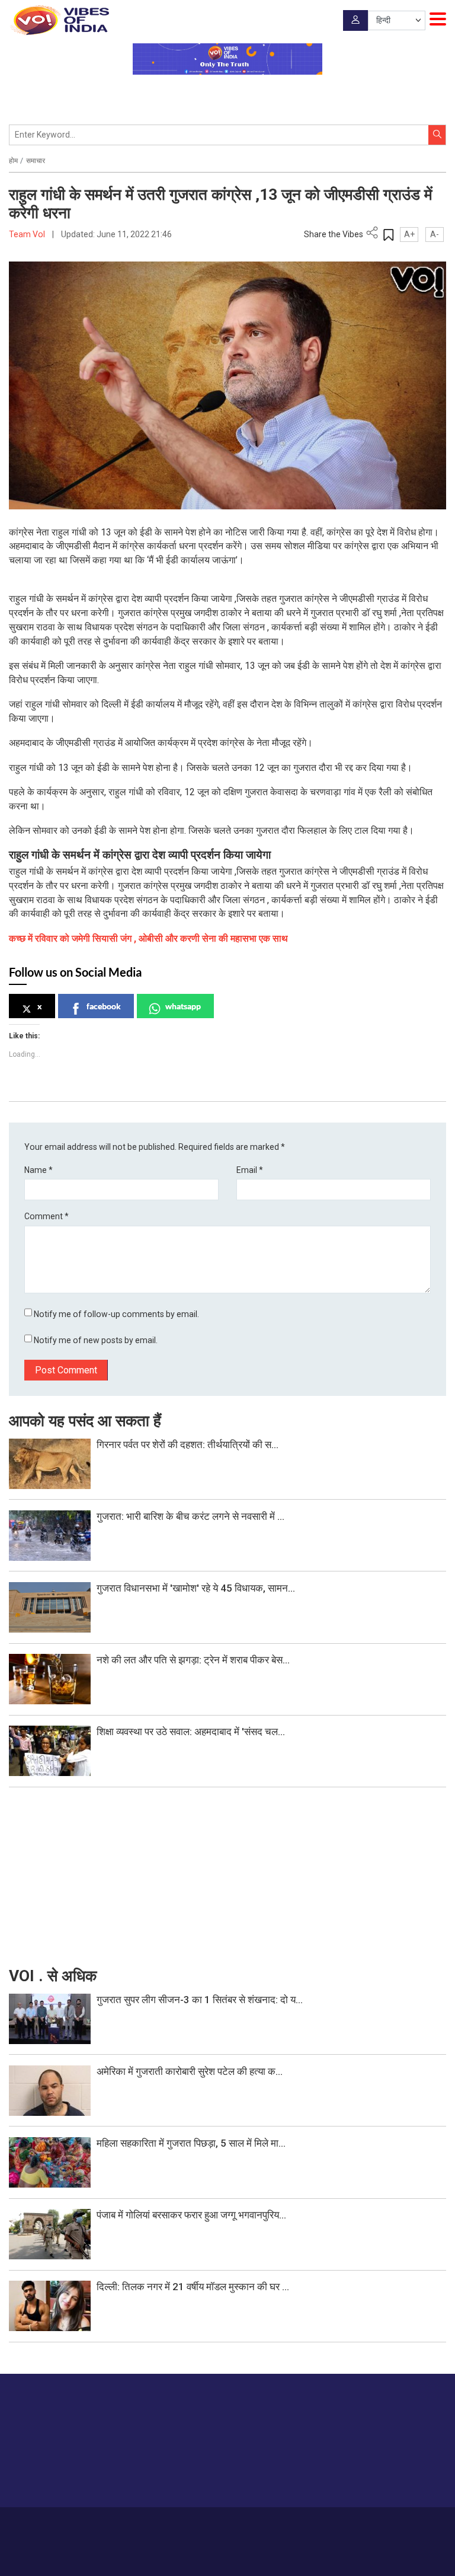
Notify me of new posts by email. (96, 1340)
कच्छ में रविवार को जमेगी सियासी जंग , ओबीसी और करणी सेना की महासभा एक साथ (148, 938)
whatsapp (183, 1006)
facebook (104, 1006)
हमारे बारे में (163, 2524)
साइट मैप (312, 2524)
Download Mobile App (228, 2559)
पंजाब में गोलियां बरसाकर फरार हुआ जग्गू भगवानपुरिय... (191, 2215)
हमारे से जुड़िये (400, 2475)
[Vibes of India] (59, 20)
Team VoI (28, 234)
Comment (47, 1216)
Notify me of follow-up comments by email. (116, 1314)
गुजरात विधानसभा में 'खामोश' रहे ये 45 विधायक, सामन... (196, 1588)
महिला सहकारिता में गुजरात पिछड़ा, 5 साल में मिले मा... (191, 2143)
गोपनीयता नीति (272, 2524)
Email (250, 1170)
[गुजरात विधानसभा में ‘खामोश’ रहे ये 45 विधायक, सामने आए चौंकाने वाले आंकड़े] (50, 1606)
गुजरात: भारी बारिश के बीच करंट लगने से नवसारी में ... (190, 1516)
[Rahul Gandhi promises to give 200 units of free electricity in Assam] (50, 2018)
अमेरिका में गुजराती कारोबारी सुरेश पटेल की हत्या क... (190, 2071)
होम (13, 161)
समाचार (36, 161)
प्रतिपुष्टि (232, 2524)
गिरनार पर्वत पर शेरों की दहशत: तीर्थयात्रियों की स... (188, 1445)
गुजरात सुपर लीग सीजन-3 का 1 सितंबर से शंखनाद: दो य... (200, 2000)
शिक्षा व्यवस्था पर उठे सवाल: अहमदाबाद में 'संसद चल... (191, 1732)
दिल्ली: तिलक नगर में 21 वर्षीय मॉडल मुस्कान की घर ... (193, 2287)
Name (39, 1170)
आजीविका (198, 2524)
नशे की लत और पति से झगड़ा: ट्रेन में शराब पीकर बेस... (193, 1660)
